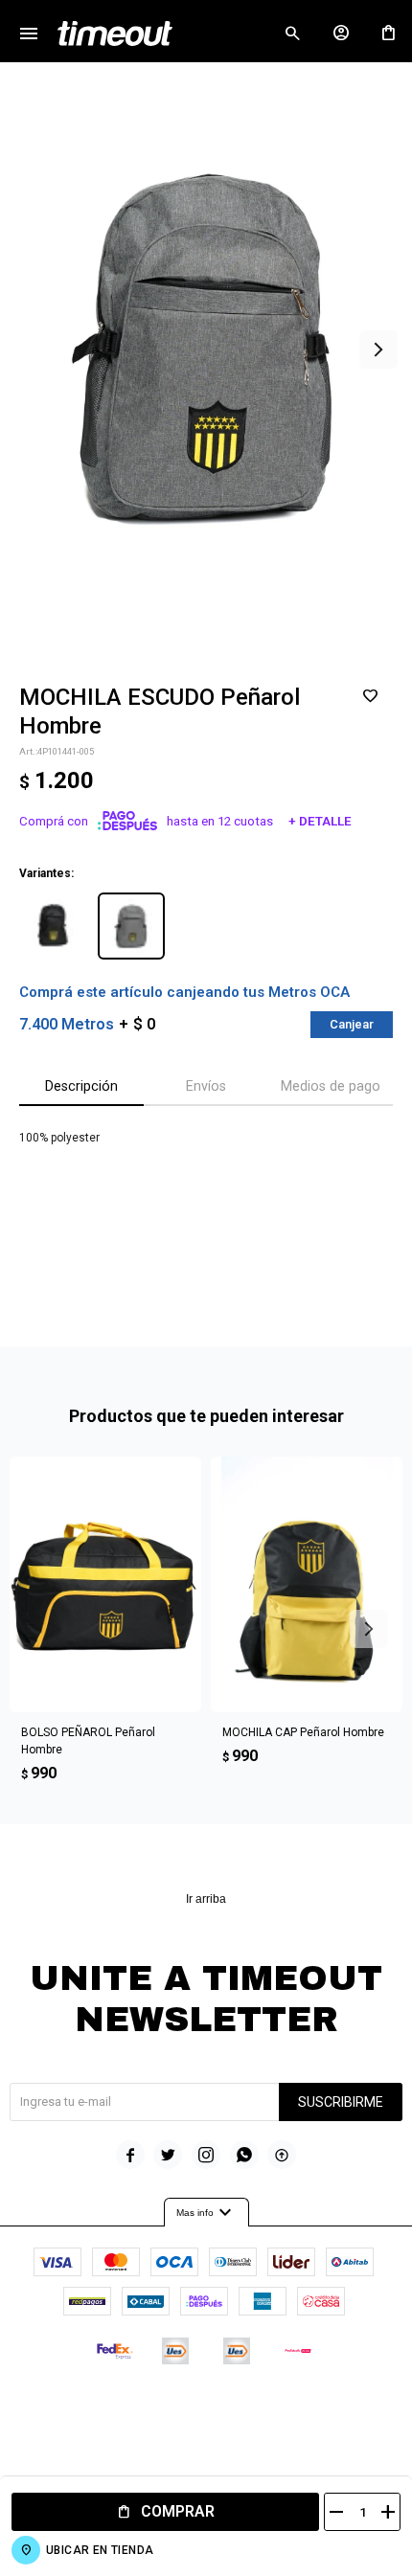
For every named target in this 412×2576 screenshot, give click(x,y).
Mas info (206, 2213)
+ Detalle (320, 821)
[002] (53, 926)
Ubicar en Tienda (100, 2550)
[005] (131, 926)
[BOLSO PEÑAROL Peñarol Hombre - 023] (105, 1584)
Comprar (178, 2511)
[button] (292, 34)
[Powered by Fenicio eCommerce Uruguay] (286, 2408)
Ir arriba (206, 1899)
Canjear (352, 1024)
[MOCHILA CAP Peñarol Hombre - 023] (307, 1584)
